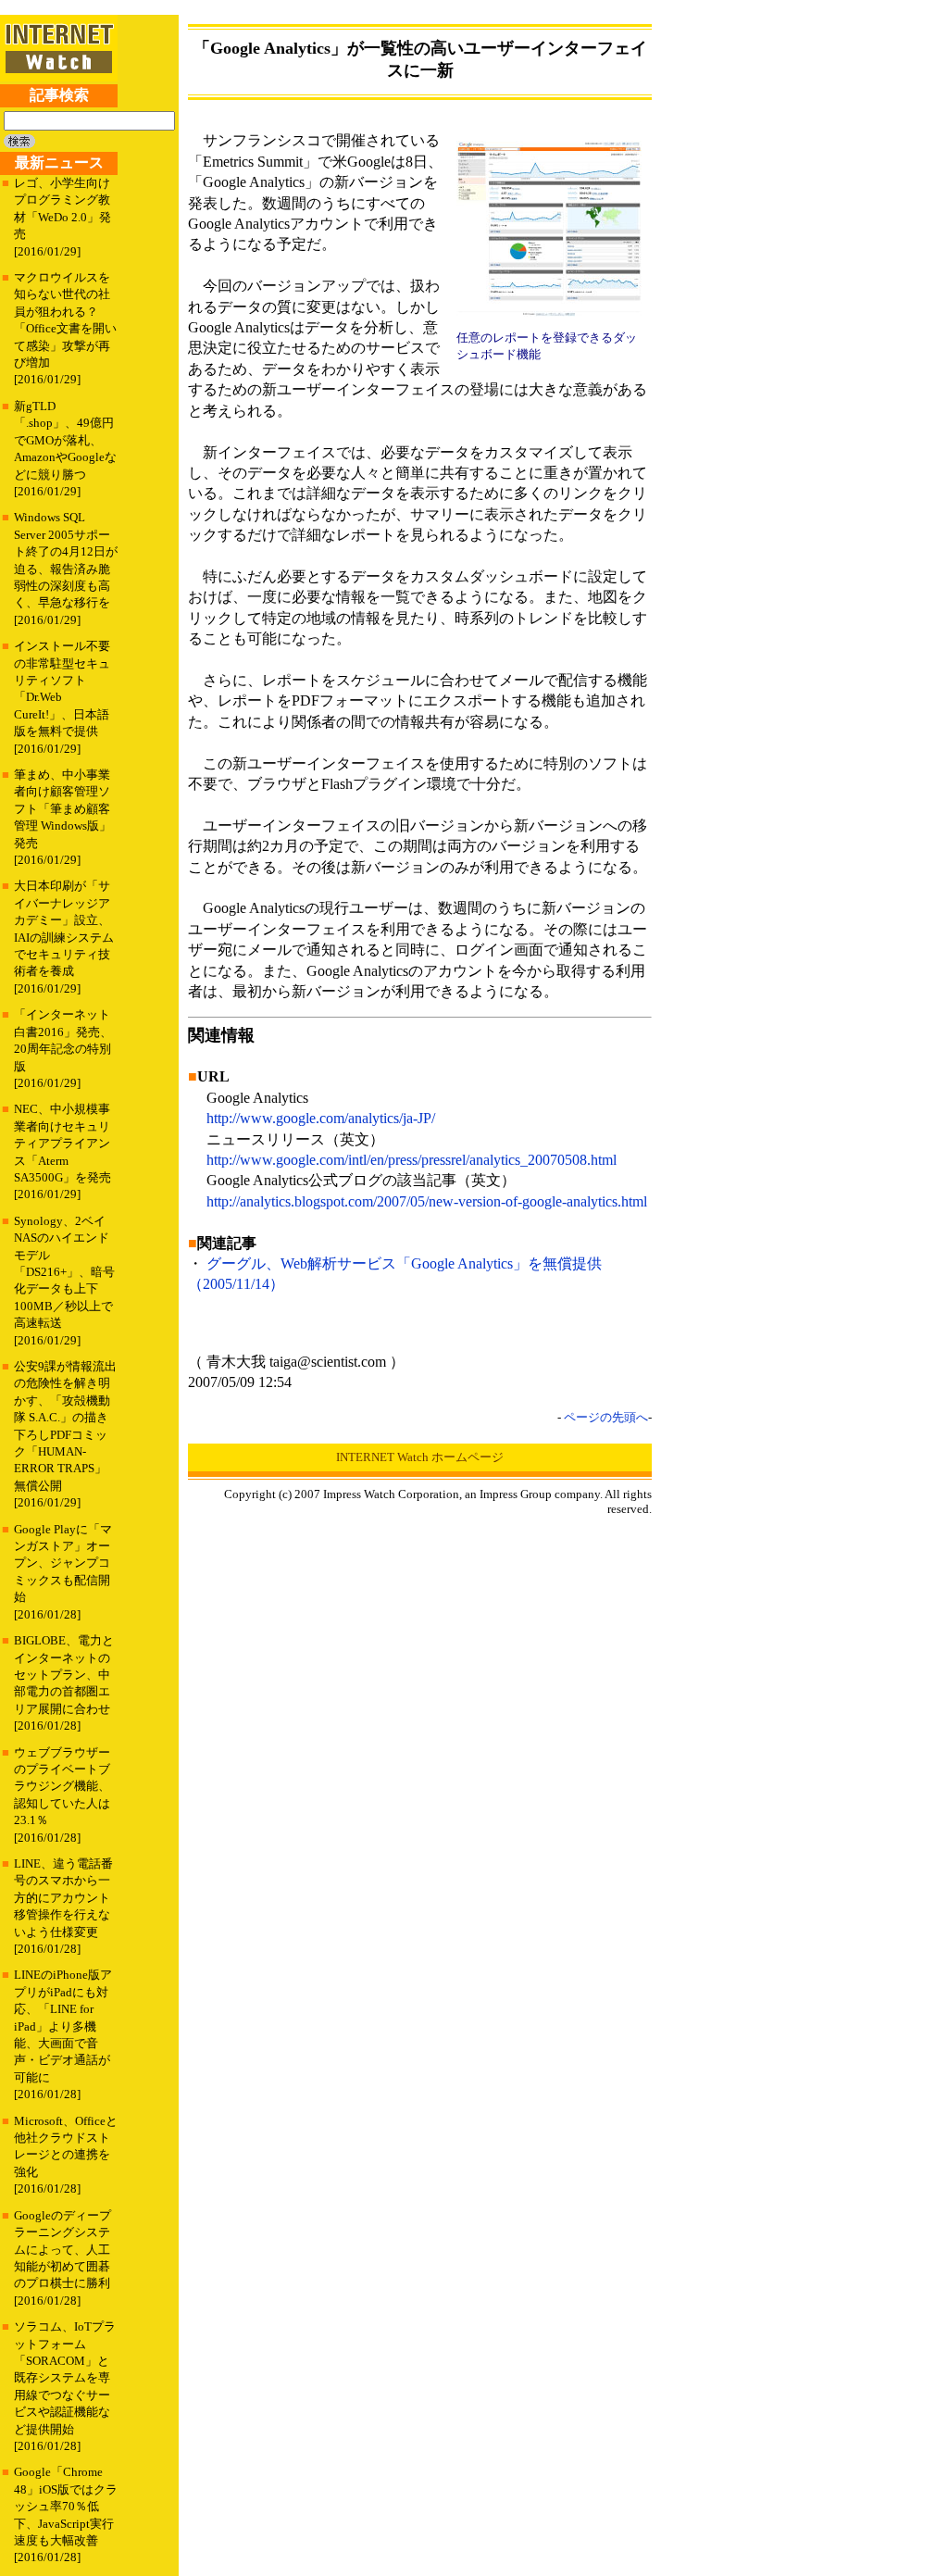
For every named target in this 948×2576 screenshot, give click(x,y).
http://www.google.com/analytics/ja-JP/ (321, 1118)
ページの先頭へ (606, 1417)
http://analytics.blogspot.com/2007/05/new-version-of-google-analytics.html (427, 1201)
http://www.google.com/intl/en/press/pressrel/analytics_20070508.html (412, 1160)
